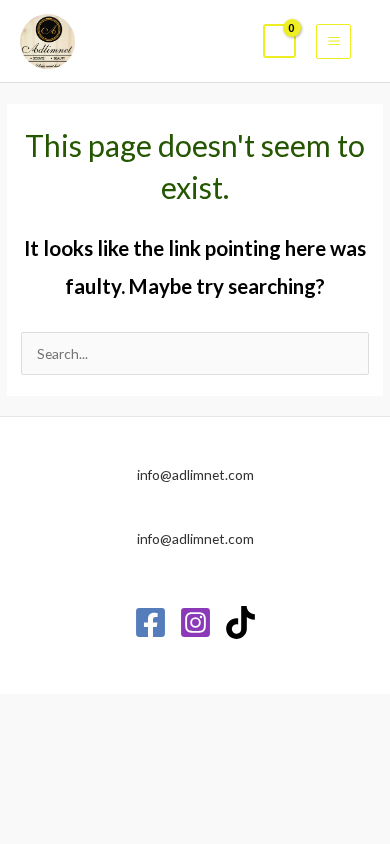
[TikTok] (240, 622)
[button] (370, 41)
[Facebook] (150, 622)
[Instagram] (195, 622)
